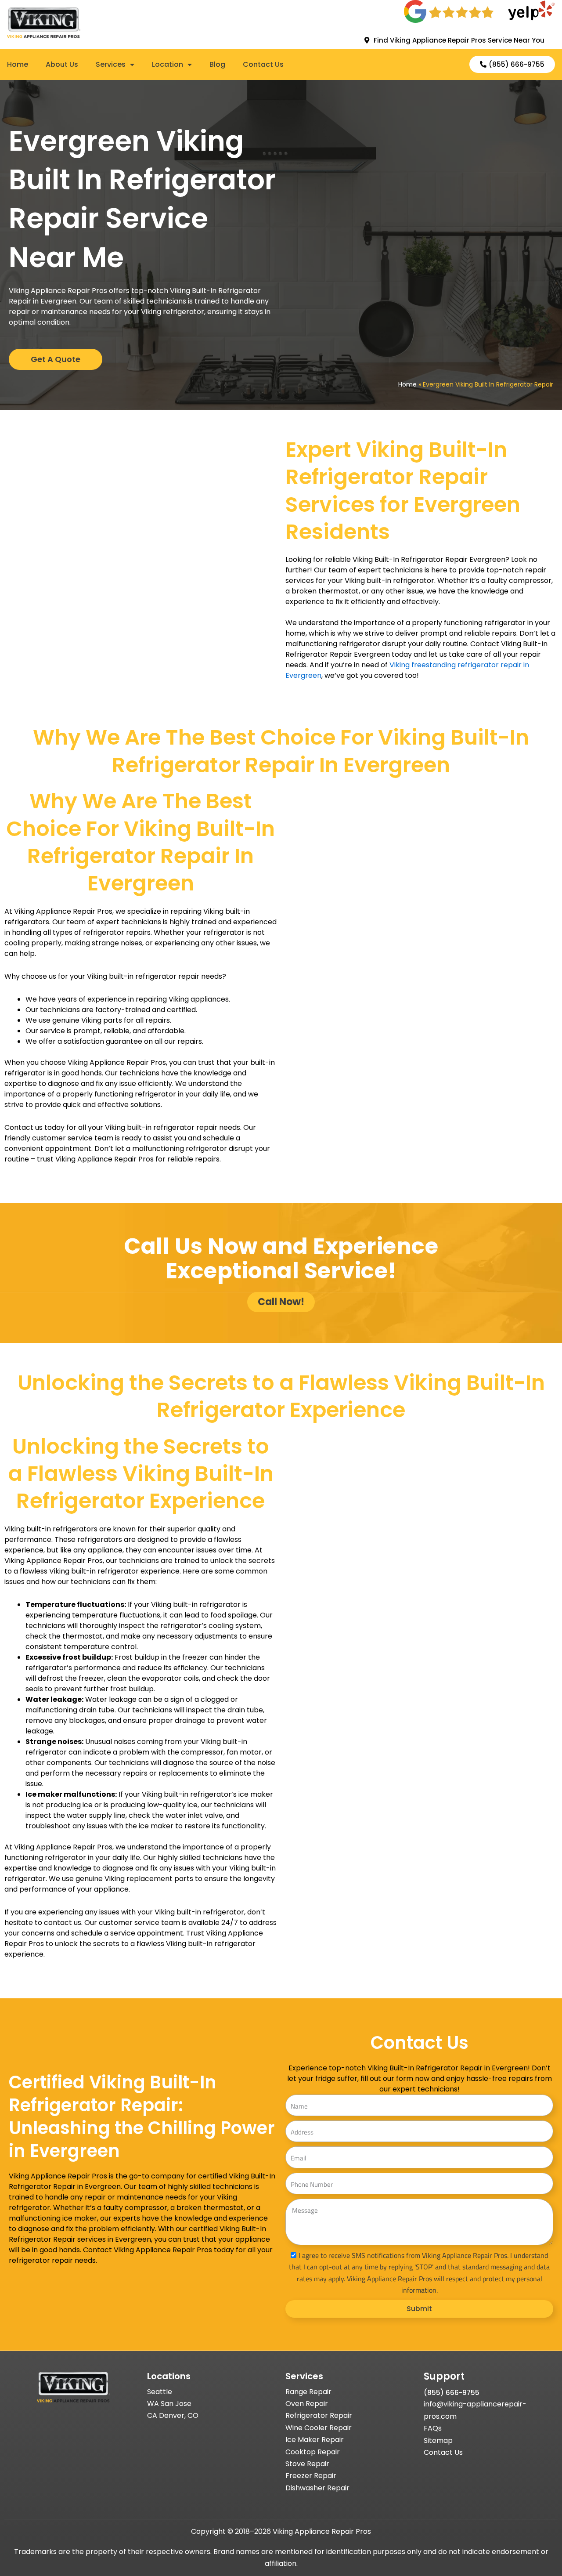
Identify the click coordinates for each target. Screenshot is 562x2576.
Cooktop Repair (313, 2452)
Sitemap (438, 2440)
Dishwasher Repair (317, 2488)
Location (168, 65)
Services (111, 65)
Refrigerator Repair (319, 2415)
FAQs (433, 2428)
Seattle (160, 2392)
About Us (62, 65)
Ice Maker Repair (315, 2440)
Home (18, 65)
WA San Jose (169, 2404)
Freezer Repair (311, 2476)
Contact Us (263, 65)
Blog (217, 65)
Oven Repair (307, 2404)
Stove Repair (307, 2464)
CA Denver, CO (173, 2415)
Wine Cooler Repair (319, 2428)
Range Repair (308, 2392)
